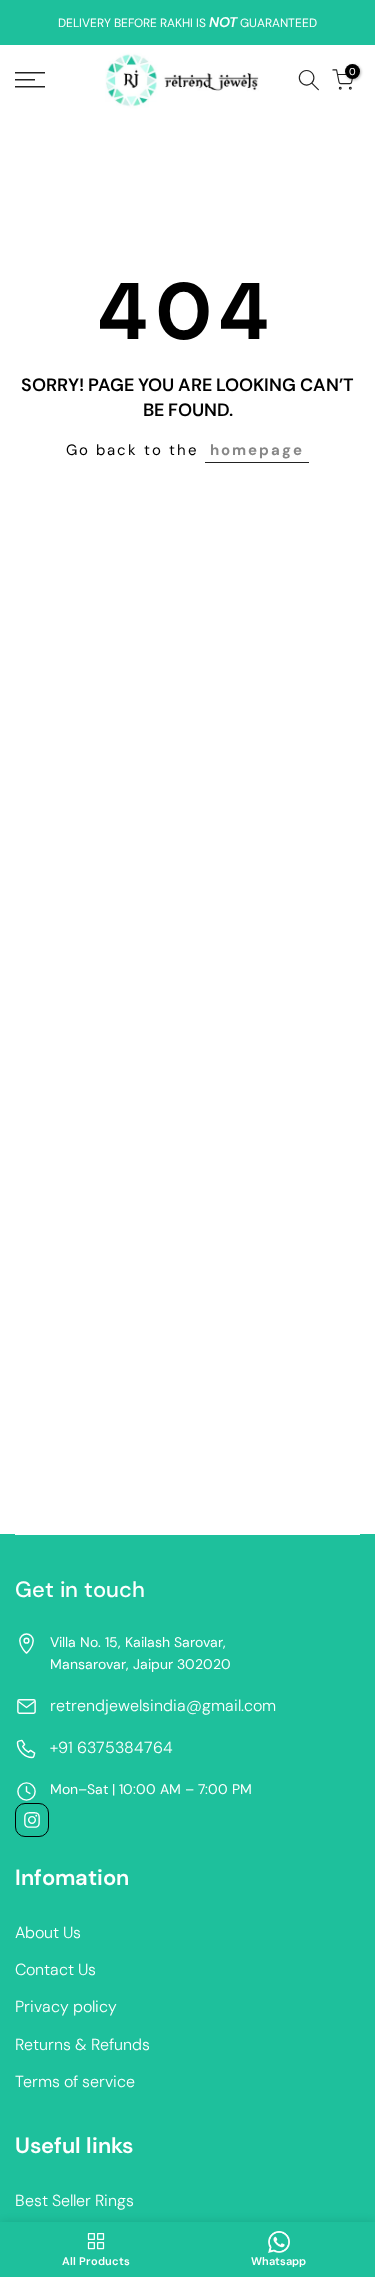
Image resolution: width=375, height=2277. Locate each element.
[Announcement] (187, 23)
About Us (48, 1932)
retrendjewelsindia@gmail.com (163, 1705)
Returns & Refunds (82, 2044)
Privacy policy (66, 2006)
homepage (257, 450)
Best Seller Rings (74, 2200)
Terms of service (75, 2081)
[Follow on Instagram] (32, 1820)
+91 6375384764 (111, 1747)
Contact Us (55, 1969)
